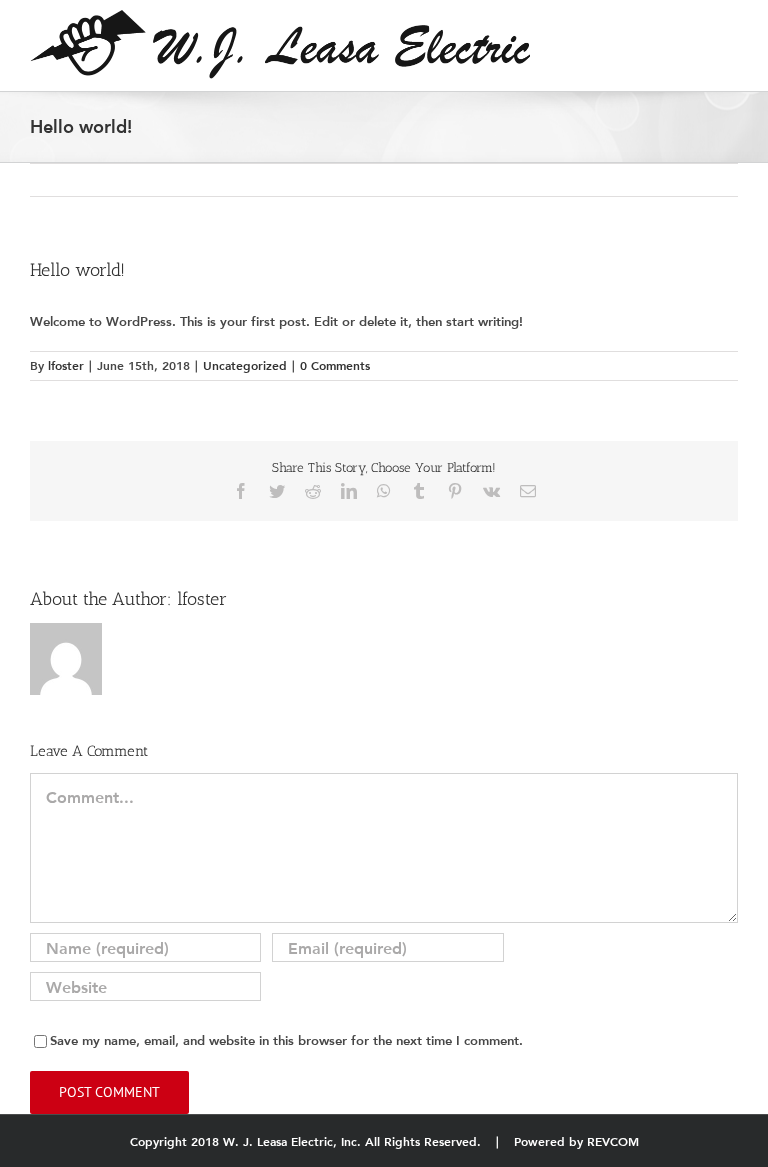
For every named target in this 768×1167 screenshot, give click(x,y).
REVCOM (613, 1141)
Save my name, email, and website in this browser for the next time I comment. (286, 1040)
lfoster (66, 365)
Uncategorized (245, 365)
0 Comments (335, 365)
